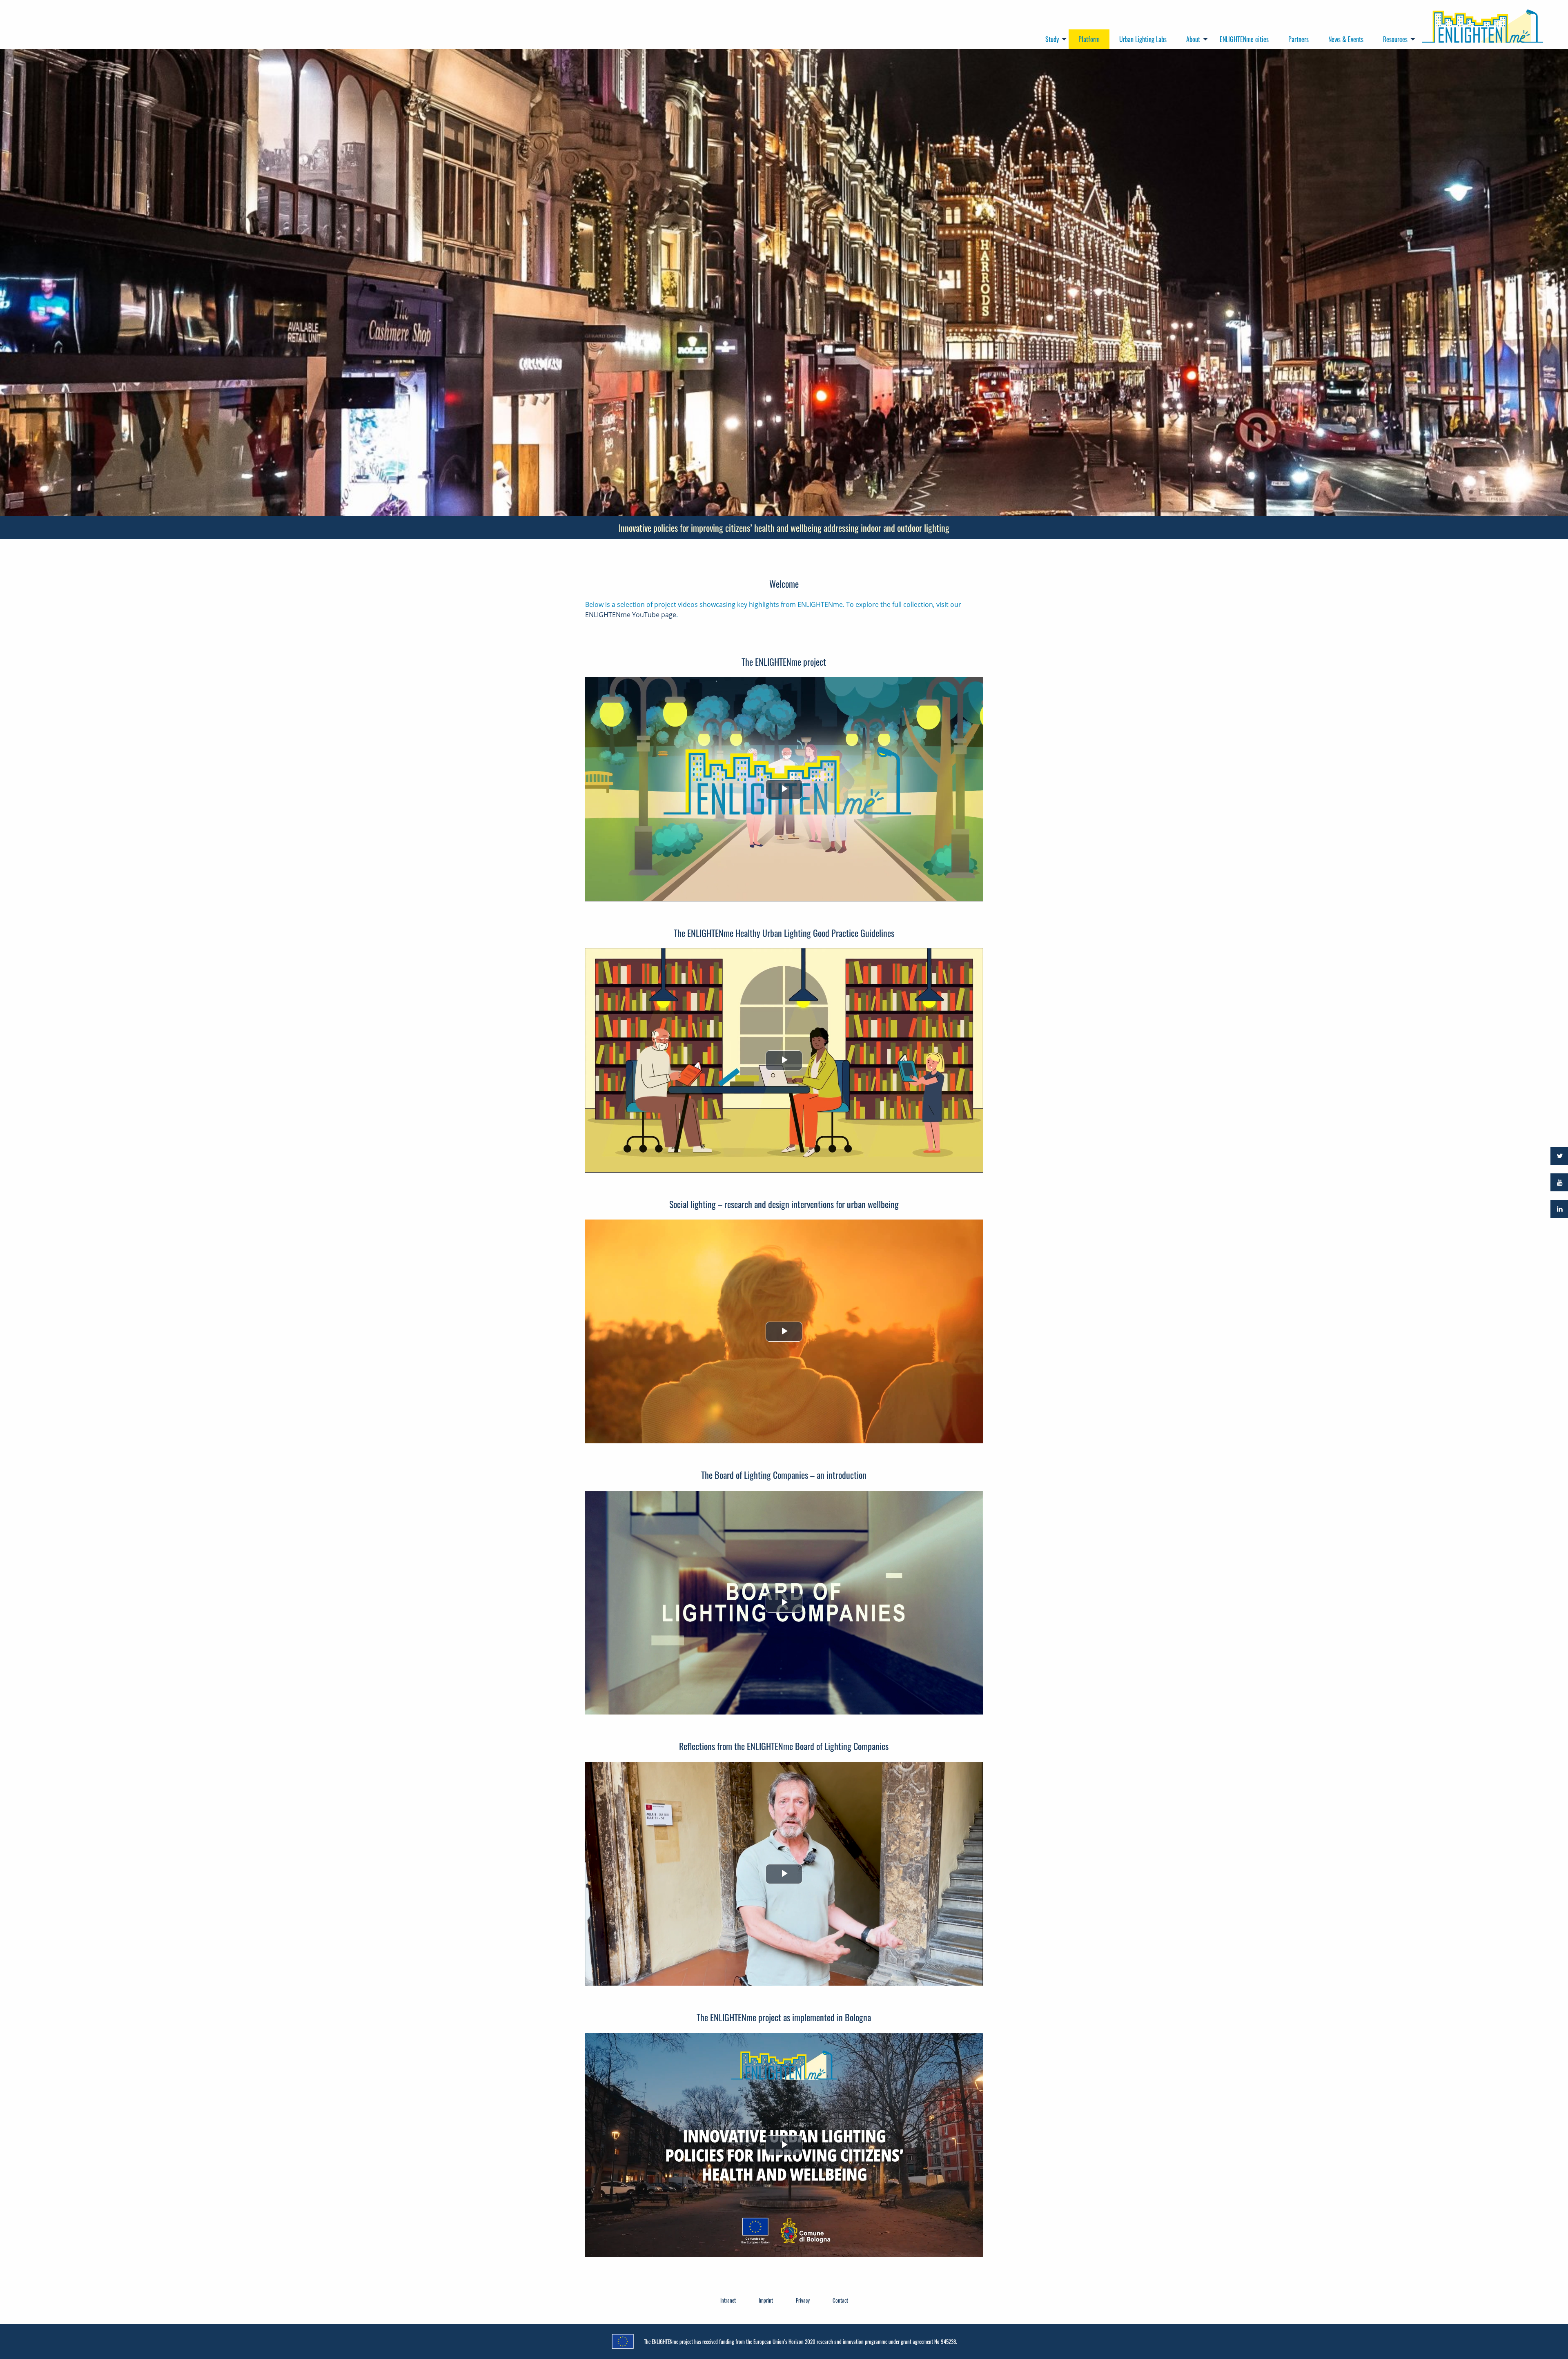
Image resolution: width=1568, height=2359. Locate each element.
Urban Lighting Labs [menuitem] (1143, 39)
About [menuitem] (1193, 39)
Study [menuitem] (1052, 39)
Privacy (803, 2300)
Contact (840, 2300)
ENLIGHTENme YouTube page (631, 615)
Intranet (728, 2300)
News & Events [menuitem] (1346, 39)
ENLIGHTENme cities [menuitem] (1244, 39)
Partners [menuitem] (1298, 39)
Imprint (766, 2300)
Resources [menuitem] (1395, 39)
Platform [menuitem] (1089, 39)
